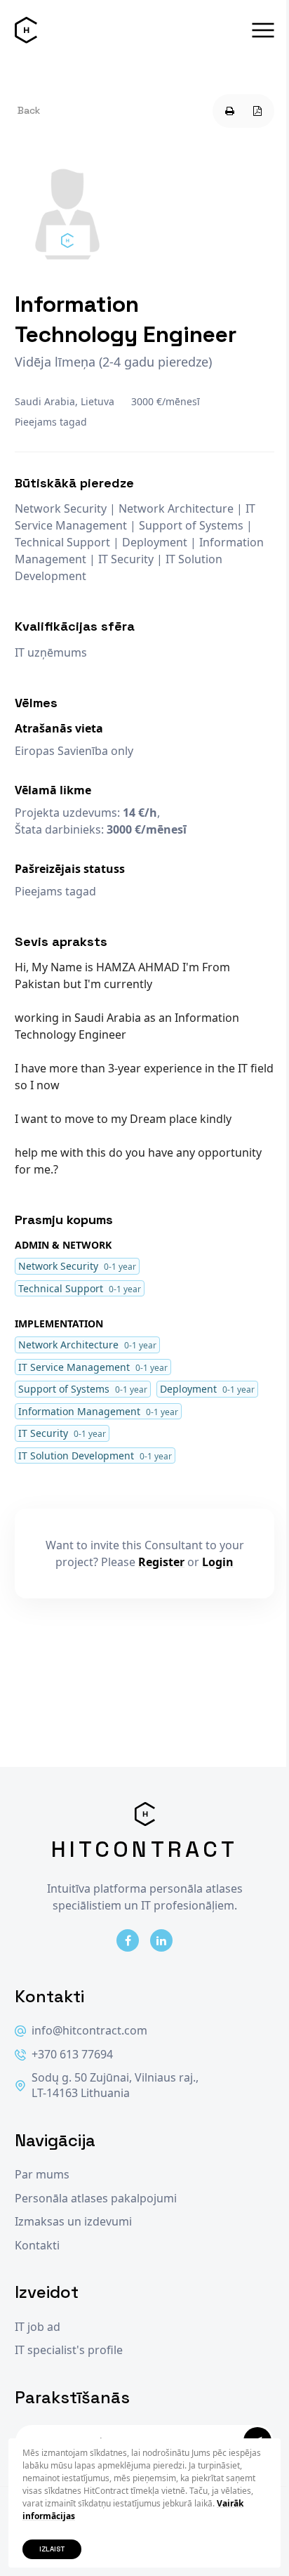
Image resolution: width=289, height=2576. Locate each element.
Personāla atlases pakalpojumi (96, 2199)
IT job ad (38, 2327)
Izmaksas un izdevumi (73, 2222)
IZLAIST (52, 2549)
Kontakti (37, 2246)
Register (161, 1562)
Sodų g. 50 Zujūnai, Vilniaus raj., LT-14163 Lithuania (115, 2085)
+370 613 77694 (72, 2055)
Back (29, 110)
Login (218, 1562)
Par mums (42, 2175)
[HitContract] (26, 30)
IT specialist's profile (69, 2350)
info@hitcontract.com (89, 2031)
